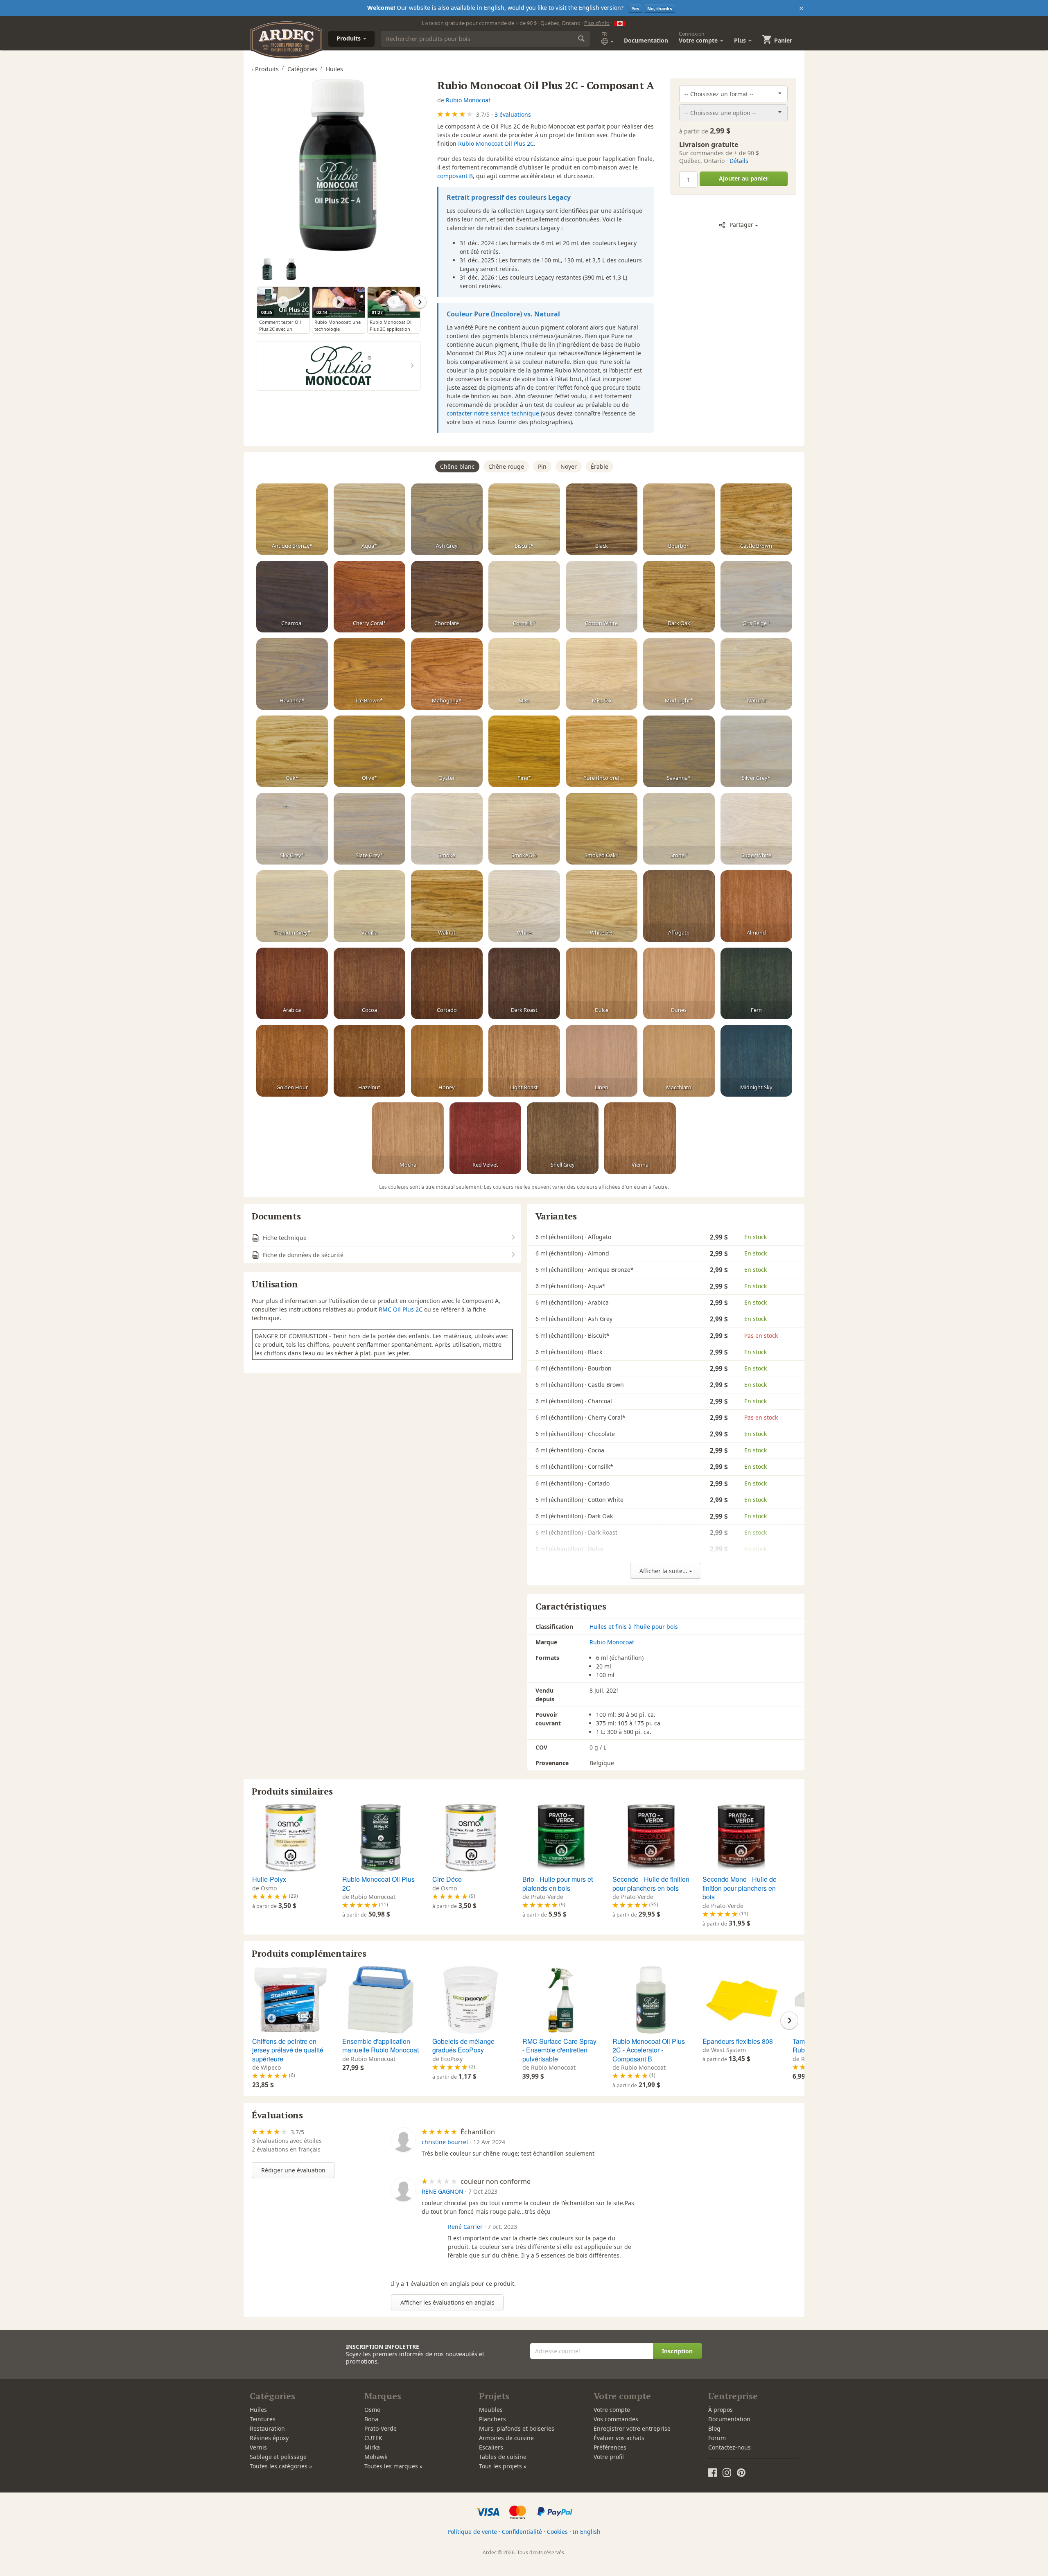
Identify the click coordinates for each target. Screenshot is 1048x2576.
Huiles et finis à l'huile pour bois (634, 1627)
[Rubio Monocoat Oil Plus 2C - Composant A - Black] (602, 519)
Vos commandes (616, 2419)
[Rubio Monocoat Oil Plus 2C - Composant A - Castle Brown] (756, 519)
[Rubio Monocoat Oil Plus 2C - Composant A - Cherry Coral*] (369, 597)
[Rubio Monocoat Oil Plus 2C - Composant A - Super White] (756, 829)
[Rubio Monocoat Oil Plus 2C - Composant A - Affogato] (679, 906)
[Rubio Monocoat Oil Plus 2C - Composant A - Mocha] (408, 1138)
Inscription (677, 2351)
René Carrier (465, 2227)
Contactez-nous (730, 2447)
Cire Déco (447, 1879)
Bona (371, 2419)
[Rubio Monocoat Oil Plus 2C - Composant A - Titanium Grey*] (292, 906)
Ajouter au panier (744, 178)
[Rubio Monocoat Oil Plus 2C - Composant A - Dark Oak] (679, 597)
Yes (635, 8)
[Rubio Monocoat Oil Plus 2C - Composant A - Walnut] (447, 906)
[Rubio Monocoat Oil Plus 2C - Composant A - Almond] (756, 906)
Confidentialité (522, 2532)
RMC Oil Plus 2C (401, 1309)
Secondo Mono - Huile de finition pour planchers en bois (740, 1888)
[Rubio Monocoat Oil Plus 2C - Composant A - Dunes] (679, 984)
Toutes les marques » (393, 2466)
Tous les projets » (503, 2466)
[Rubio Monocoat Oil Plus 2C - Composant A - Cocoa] (369, 984)
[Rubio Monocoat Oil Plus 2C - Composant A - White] (524, 906)
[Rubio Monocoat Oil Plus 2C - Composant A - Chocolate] (447, 597)
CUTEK (373, 2438)
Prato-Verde (381, 2428)
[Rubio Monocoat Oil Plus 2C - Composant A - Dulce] (602, 984)
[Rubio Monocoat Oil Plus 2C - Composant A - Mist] (524, 674)
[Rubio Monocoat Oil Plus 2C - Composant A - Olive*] (369, 752)
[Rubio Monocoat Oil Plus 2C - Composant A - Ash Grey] (447, 519)
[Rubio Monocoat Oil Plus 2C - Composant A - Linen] (602, 1061)
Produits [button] (349, 38)
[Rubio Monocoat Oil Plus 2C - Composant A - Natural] (756, 674)
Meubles (491, 2410)
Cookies (557, 2532)
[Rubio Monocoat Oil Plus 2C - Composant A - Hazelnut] (369, 1061)
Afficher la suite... (664, 1571)
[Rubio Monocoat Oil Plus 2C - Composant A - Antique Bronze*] (292, 519)
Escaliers (491, 2447)
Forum (717, 2438)
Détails (739, 161)
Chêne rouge (506, 466)
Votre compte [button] (699, 37)
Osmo (372, 2410)
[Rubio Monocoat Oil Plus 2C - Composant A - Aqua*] (369, 519)
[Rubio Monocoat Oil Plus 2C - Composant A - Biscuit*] (524, 519)
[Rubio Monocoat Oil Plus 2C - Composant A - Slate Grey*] (369, 829)
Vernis (258, 2447)
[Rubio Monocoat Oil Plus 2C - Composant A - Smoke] (447, 829)
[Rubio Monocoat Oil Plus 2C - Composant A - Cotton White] (602, 597)
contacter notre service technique (493, 413)
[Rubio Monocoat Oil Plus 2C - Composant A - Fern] (756, 984)
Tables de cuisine (503, 2457)
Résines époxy (269, 2438)
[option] (269, 270)
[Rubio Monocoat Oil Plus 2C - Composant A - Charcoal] (292, 597)
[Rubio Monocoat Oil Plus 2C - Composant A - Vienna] (640, 1138)
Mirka (372, 2447)
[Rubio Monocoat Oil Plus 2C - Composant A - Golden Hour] (292, 1061)
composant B (455, 176)
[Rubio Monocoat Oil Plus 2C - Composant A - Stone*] (679, 829)
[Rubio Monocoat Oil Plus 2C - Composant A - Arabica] (292, 984)
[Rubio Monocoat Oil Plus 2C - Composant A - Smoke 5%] (524, 829)
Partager (741, 225)
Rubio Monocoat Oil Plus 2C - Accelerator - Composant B (649, 2050)
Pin (542, 466)
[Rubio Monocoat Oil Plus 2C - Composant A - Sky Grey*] (292, 829)
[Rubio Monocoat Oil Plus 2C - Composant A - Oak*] (292, 752)
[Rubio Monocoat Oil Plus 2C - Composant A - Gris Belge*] (756, 597)
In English (587, 2532)
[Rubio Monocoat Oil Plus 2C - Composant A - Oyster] (447, 752)
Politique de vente (472, 2532)
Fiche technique (284, 1238)
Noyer (569, 466)
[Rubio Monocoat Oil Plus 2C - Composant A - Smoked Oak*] (602, 829)
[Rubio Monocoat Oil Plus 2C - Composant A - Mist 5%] (602, 674)
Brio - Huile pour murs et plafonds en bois (558, 1884)
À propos (720, 2410)
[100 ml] (291, 269)
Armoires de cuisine (506, 2438)
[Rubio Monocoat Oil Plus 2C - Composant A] (338, 165)
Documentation (646, 40)
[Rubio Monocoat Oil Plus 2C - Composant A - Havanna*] (292, 674)
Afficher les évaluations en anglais (447, 2302)
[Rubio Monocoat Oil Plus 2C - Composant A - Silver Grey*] (756, 752)
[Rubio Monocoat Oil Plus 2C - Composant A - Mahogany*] (447, 674)
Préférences (610, 2447)
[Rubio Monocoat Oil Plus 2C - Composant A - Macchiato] (679, 1061)
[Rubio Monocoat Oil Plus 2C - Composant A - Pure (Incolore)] (602, 752)
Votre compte (612, 2410)
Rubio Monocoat (468, 100)
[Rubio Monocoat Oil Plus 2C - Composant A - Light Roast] (524, 1061)
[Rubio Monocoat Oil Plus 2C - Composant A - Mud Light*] (679, 674)
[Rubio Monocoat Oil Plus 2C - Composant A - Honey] (447, 1061)
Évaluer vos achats (619, 2438)
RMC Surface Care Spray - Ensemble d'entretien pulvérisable (559, 2050)
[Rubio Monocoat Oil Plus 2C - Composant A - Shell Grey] (563, 1138)
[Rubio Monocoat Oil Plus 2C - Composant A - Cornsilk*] (524, 597)
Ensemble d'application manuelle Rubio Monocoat (381, 2046)
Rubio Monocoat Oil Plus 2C (496, 143)
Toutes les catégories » (281, 2466)
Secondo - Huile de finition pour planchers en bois (651, 1884)
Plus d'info (597, 23)
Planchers (492, 2419)
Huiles (258, 2410)
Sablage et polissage (278, 2457)
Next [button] (420, 302)
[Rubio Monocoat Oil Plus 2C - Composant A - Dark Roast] (524, 984)
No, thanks (660, 8)
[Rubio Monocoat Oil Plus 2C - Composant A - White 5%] (602, 906)
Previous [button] (257, 302)
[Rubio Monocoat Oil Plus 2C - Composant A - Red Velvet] (485, 1138)
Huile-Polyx (269, 1879)
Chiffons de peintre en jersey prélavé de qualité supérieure (288, 2050)
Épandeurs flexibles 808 (738, 2041)
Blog (714, 2428)
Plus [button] (741, 40)
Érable (600, 466)
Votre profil (609, 2457)
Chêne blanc (457, 466)
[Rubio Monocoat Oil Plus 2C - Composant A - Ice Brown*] (369, 674)
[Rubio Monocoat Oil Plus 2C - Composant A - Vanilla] (369, 906)
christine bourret (445, 2142)
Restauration (267, 2428)
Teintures (263, 2419)
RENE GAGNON (443, 2191)
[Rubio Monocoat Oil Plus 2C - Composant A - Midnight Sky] (756, 1061)
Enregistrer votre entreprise (632, 2428)
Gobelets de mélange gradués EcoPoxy (463, 2046)
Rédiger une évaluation (293, 2170)
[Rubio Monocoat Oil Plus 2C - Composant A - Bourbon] (679, 519)
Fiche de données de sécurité (302, 1255)
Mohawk (376, 2457)
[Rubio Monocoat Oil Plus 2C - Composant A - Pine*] (524, 752)
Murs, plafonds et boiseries (517, 2428)
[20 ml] (268, 269)
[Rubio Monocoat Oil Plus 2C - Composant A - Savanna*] (679, 752)
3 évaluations (513, 114)
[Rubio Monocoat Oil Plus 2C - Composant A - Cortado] (447, 984)
